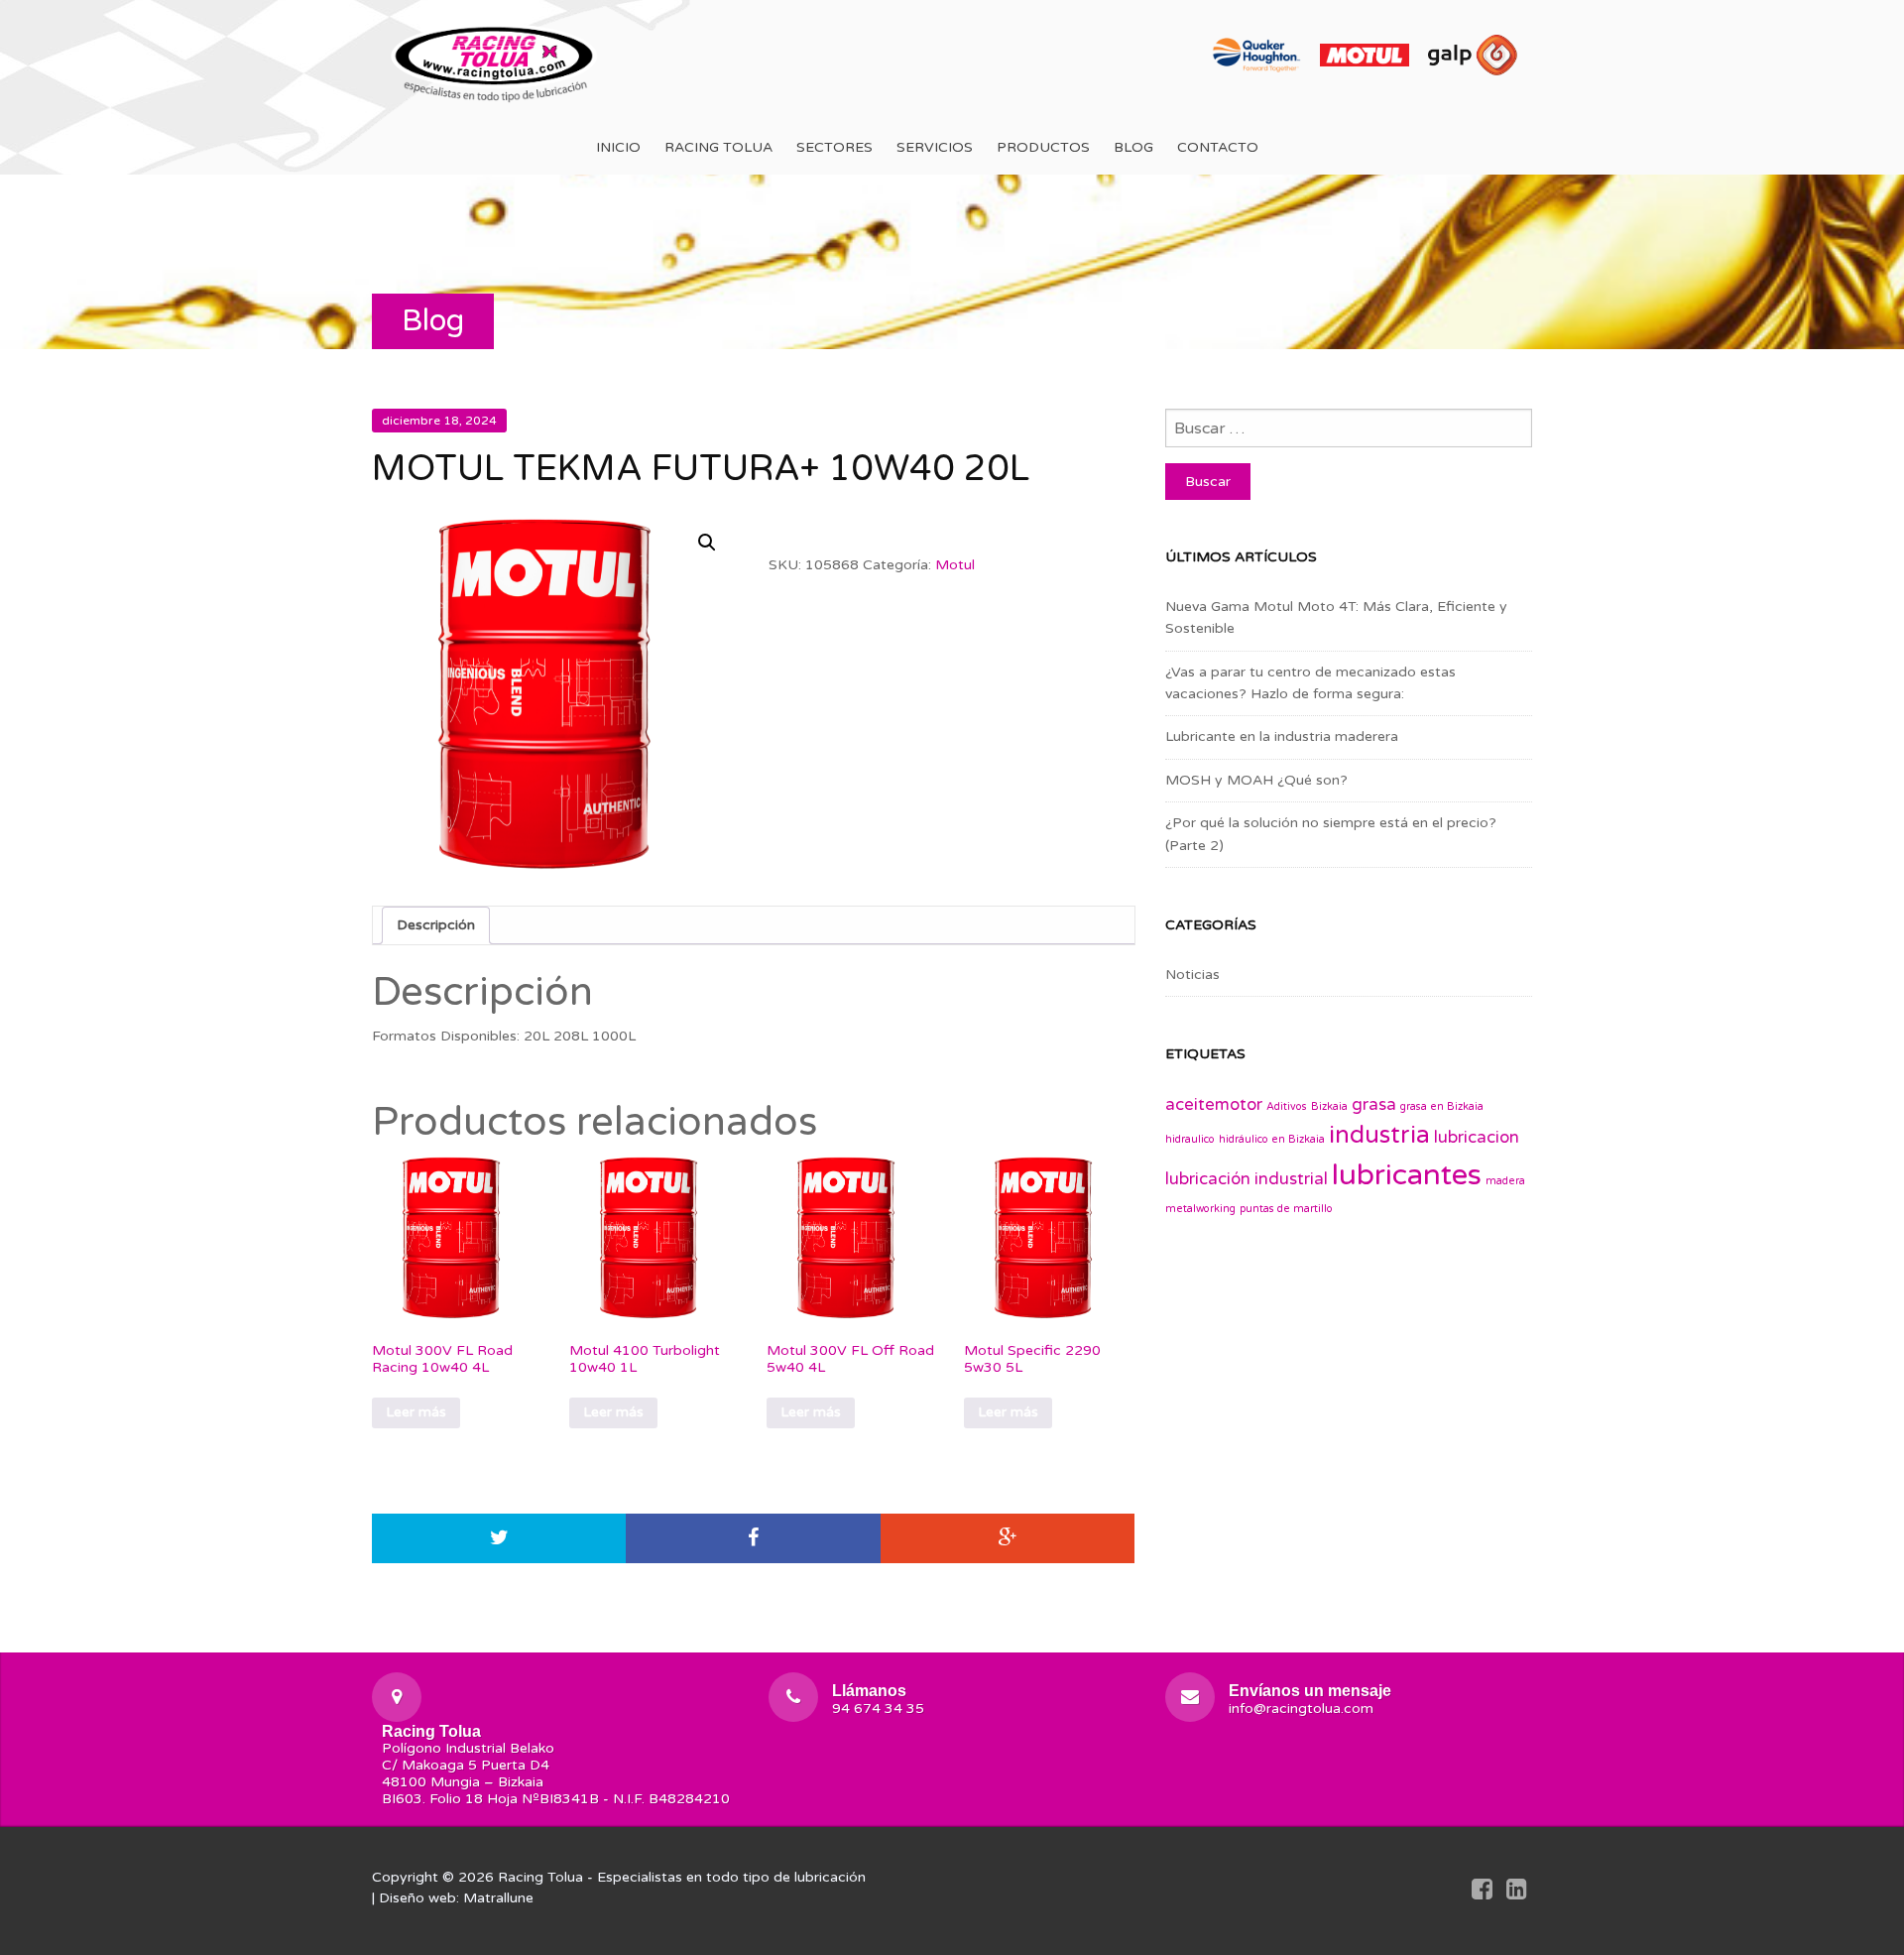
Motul (955, 565)
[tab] (436, 925)
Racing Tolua (718, 147)
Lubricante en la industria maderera (1282, 736)
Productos (1043, 147)
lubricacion (1477, 1138)
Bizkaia (1329, 1106)
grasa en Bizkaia (1442, 1106)
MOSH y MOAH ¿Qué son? (1256, 780)
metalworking (1200, 1209)
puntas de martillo (1286, 1209)
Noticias (1192, 975)
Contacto (1218, 147)
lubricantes (1407, 1175)
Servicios (935, 147)
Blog (1133, 147)
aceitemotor (1214, 1105)
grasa (1374, 1105)
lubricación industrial (1247, 1179)
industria (1379, 1135)
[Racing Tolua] (496, 60)
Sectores (834, 147)
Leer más (416, 1412)
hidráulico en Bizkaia (1272, 1139)
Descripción (436, 925)
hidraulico (1190, 1139)
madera (1505, 1181)
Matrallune (498, 1898)
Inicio (618, 147)
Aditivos (1287, 1106)
